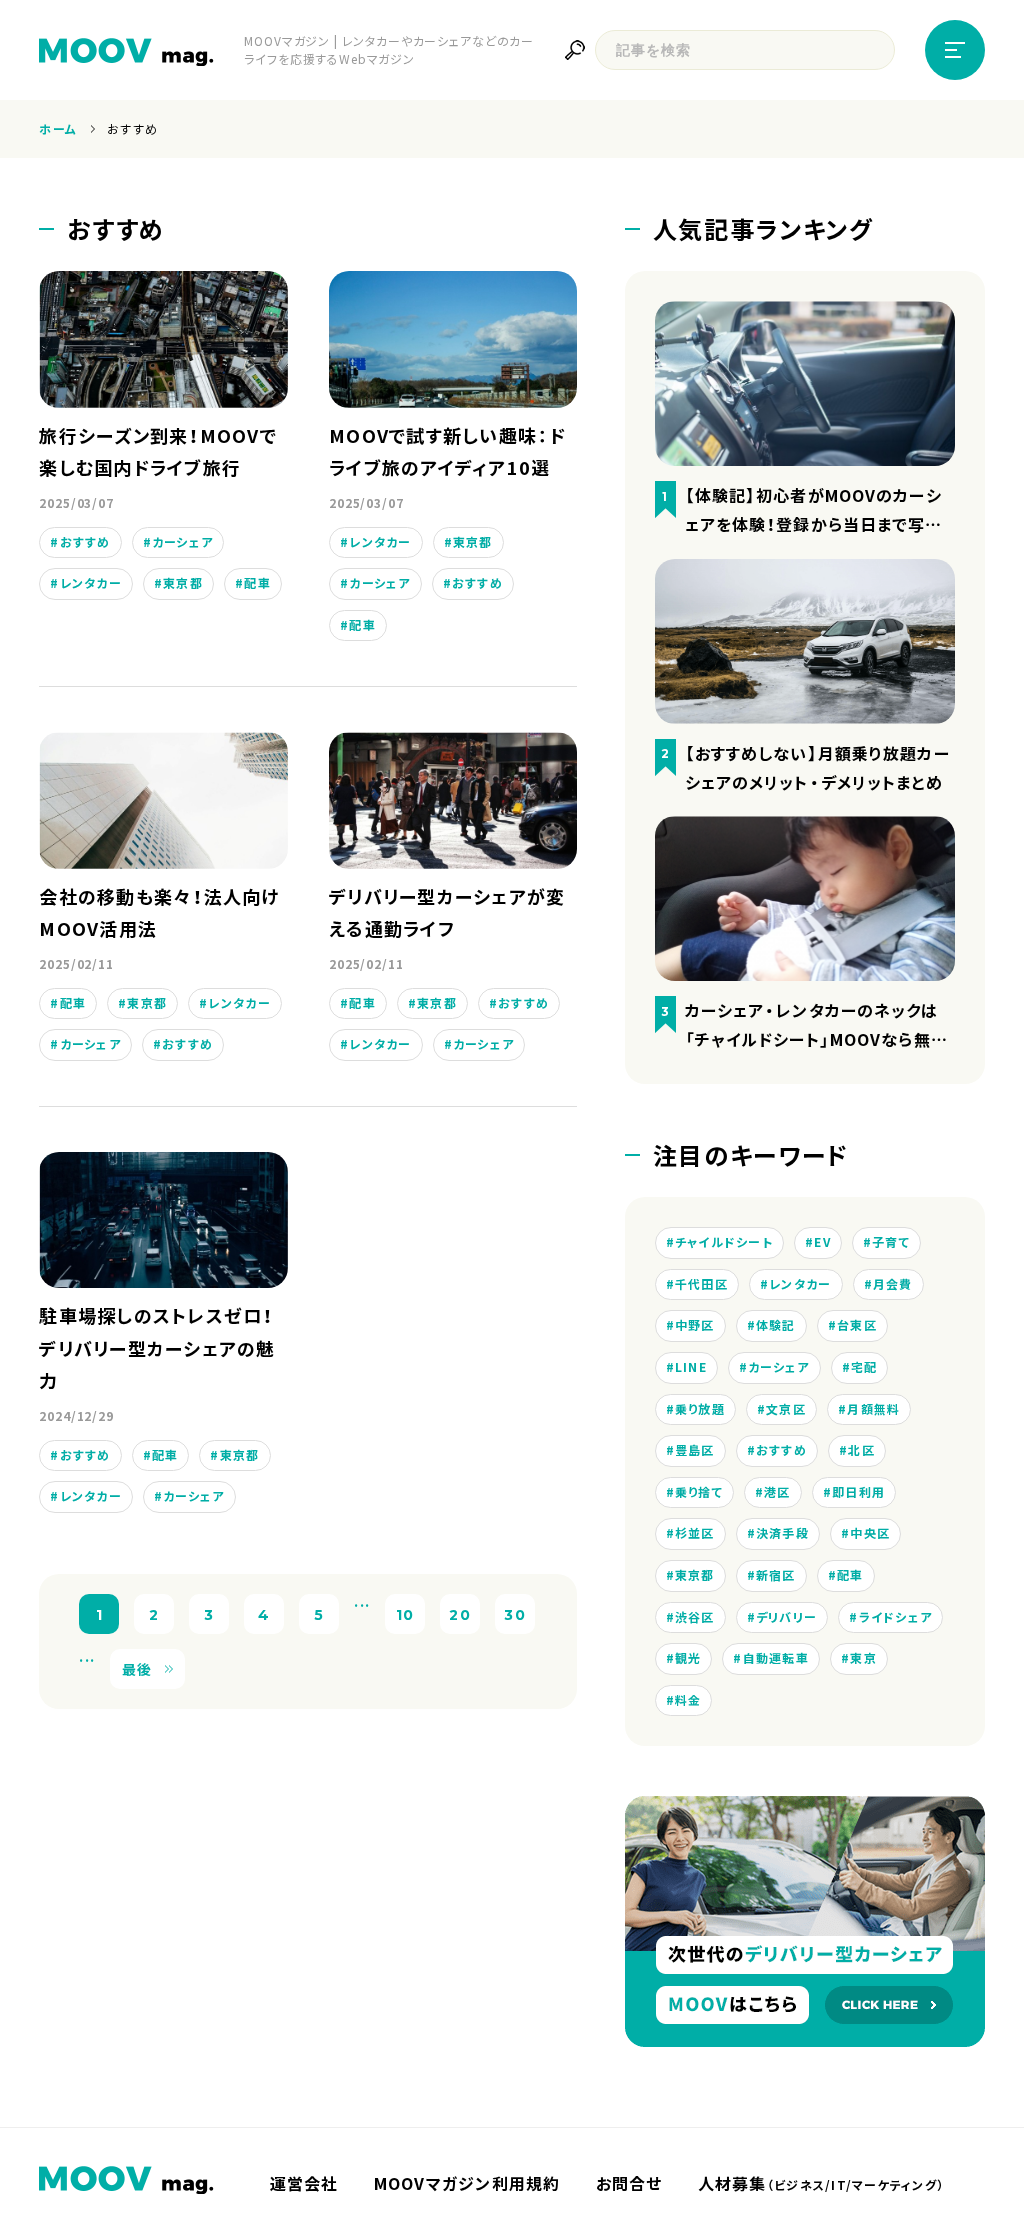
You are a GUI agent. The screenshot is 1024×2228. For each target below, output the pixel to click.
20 (460, 1614)
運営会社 (304, 2183)
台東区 (857, 1325)
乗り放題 (700, 1409)
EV (822, 1242)
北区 (861, 1450)
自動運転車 (776, 1658)
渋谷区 (695, 1617)
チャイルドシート (724, 1242)
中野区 (695, 1325)
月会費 (893, 1284)
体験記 (776, 1325)
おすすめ (85, 542)
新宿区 (776, 1575)
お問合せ (629, 2183)
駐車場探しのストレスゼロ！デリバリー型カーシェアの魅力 (157, 1348)
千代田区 (701, 1284)
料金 (688, 1700)
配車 (257, 583)
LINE (691, 1367)
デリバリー (786, 1617)
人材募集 (821, 2183)
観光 (688, 1658)
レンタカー (91, 583)
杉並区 (695, 1533)
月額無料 (873, 1409)
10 (405, 1614)
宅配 (864, 1367)
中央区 (870, 1533)
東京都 (183, 583)
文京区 (786, 1409)
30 (515, 1614)
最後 (137, 1669)
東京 (863, 1658)
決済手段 (782, 1533)
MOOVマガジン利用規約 (467, 2183)
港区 (777, 1492)
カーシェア (182, 542)
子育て (891, 1242)
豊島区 (695, 1450)
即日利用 (858, 1492)
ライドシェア (896, 1617)
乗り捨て (699, 1492)
